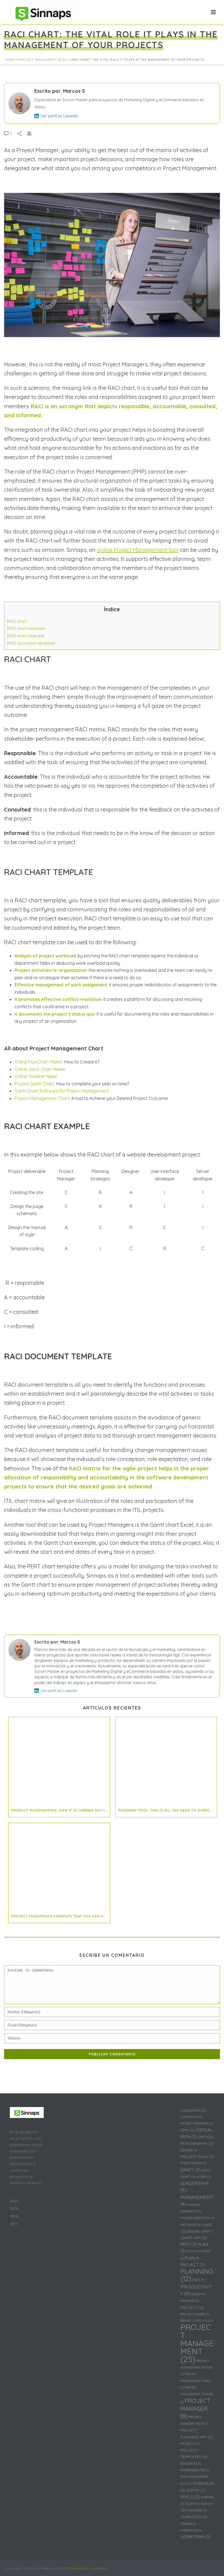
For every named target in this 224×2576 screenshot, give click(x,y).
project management (197, 2343)
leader (203, 2177)
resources (191, 2464)
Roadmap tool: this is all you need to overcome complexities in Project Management (168, 1810)
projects (190, 2444)
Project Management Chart (42, 1098)
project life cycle (197, 2321)
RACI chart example (26, 636)
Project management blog (43, 60)
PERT (188, 2244)
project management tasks (195, 2381)
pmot (198, 2280)
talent (192, 2504)
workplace (191, 2530)
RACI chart (17, 621)
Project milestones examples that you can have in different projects (61, 1916)
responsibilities (195, 2470)
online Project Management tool (138, 550)
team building (194, 2510)
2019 (14, 2209)
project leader (195, 2314)
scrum (196, 2490)
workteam (195, 2537)
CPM (187, 2130)
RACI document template (31, 643)
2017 (14, 2224)
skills (190, 2497)
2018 (14, 2216)
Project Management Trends (197, 2395)
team (207, 2504)
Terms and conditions (88, 2568)
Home (10, 60)
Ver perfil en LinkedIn (59, 116)
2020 (14, 2201)
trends (188, 2524)
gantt (190, 2170)
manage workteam (197, 2218)
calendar (193, 2110)
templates (194, 2517)
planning (197, 2275)
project (192, 2307)
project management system (197, 2368)
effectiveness (193, 2163)
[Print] (32, 133)
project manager (195, 2408)
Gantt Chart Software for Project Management (62, 1091)
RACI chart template (26, 628)
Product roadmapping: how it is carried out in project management (61, 1810)
